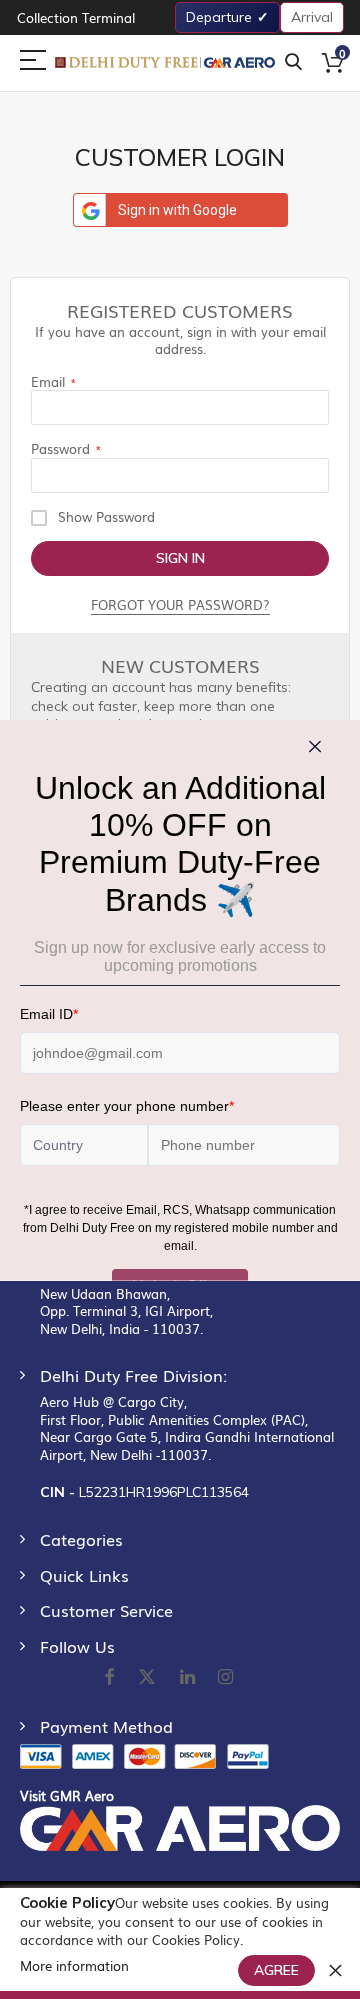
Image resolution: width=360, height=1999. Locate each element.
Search (293, 62)
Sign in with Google (177, 210)
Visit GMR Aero (67, 1795)
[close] (335, 1970)
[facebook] (109, 1678)
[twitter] (147, 1678)
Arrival (312, 17)
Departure (219, 17)
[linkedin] (189, 1678)
